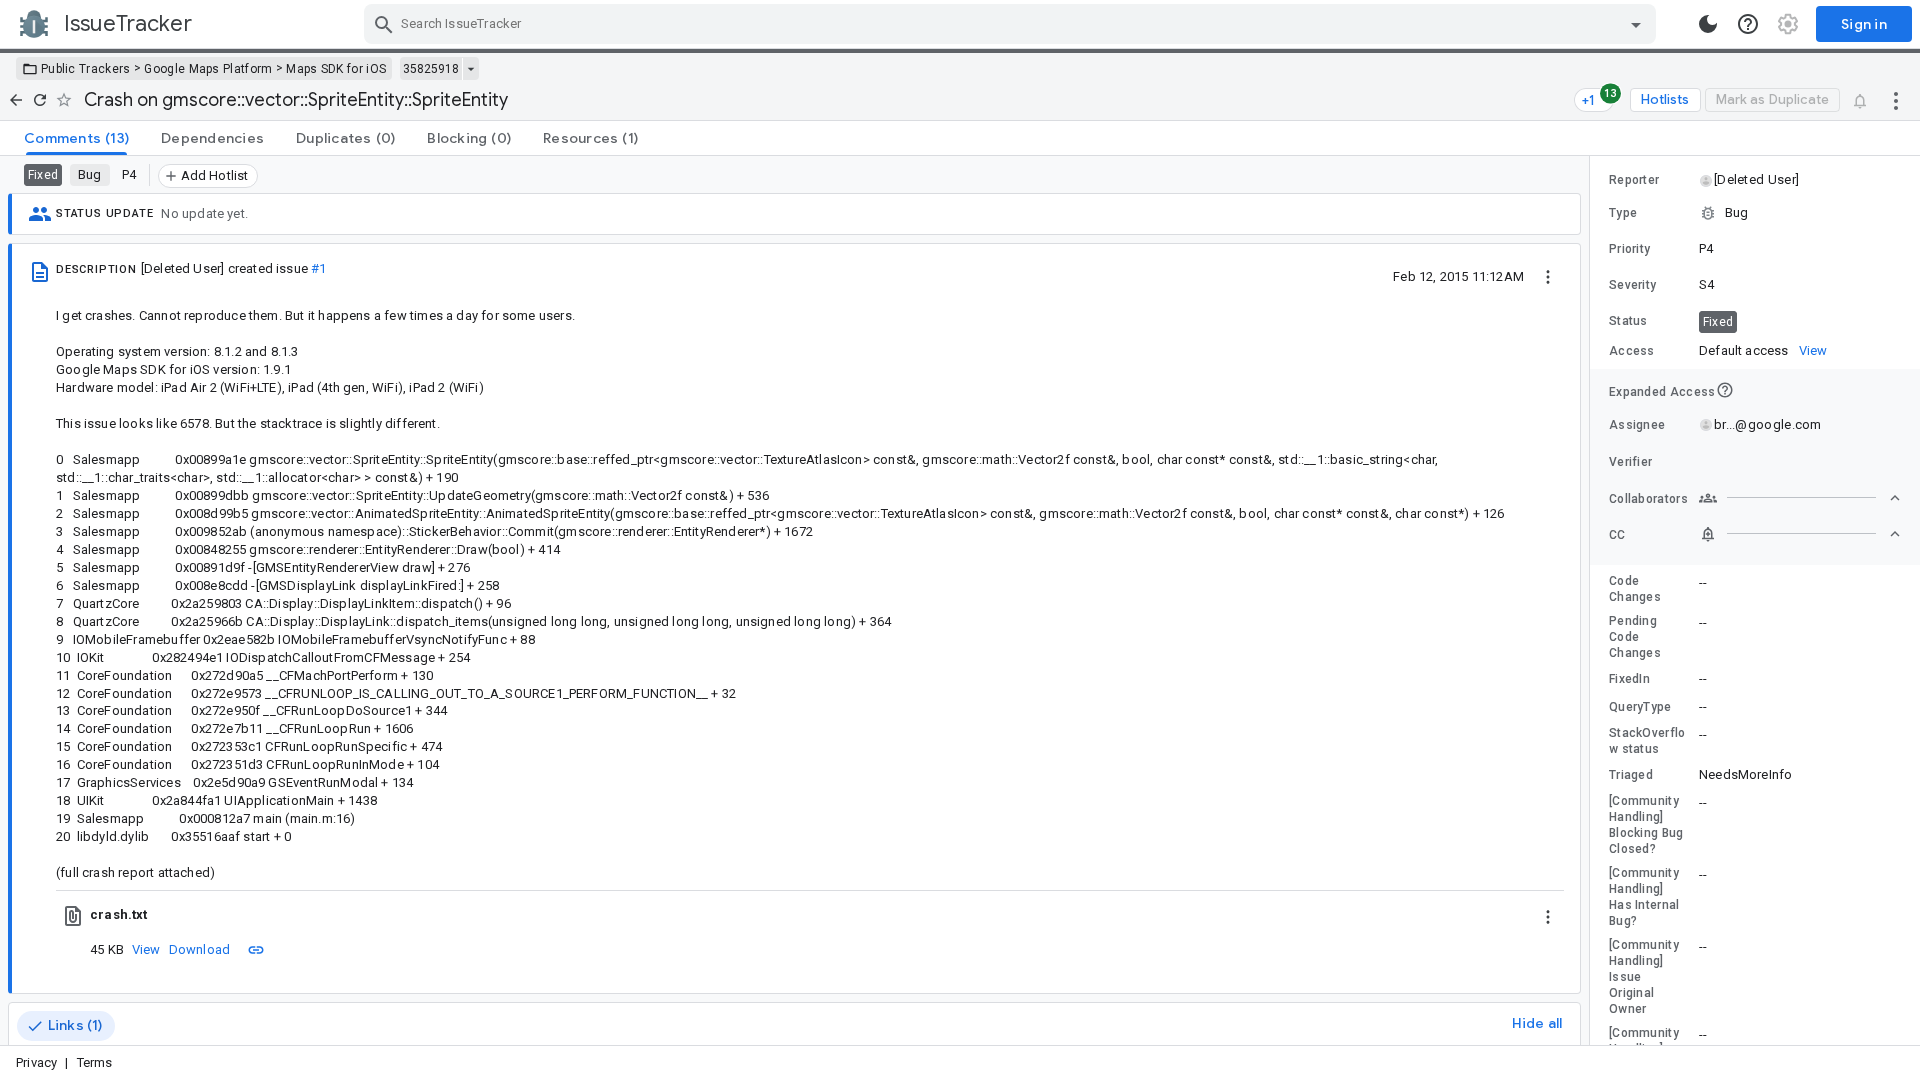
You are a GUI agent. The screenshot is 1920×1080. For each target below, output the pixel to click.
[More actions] (1896, 100)
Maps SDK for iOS (336, 69)
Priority (1629, 249)
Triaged (1631, 775)
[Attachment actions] (1548, 915)
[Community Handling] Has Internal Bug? (1644, 897)
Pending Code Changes (1635, 637)
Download (200, 949)
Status (1628, 321)
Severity (1632, 285)
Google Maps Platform (208, 69)
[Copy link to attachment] (256, 949)
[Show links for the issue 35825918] (470, 69)
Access (1632, 351)
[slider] (1593, 600)
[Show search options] (1636, 24)
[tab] (76, 138)
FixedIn (1629, 679)
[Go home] (16, 100)
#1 (318, 268)
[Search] (384, 24)
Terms (95, 1062)
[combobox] (1012, 24)
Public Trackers (86, 69)
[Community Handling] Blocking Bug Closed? (1646, 825)
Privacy (36, 1062)
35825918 (431, 69)
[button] (1755, 180)
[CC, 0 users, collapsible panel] (1800, 534)
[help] (1748, 24)
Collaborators (1648, 499)
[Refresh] (40, 100)
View (146, 949)
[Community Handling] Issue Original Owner (1644, 977)
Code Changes (1635, 589)
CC (1617, 535)
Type (1623, 213)
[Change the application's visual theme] (1708, 24)
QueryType (1640, 707)
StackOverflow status (1647, 741)
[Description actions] (1548, 276)
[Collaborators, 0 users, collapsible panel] (1800, 498)
